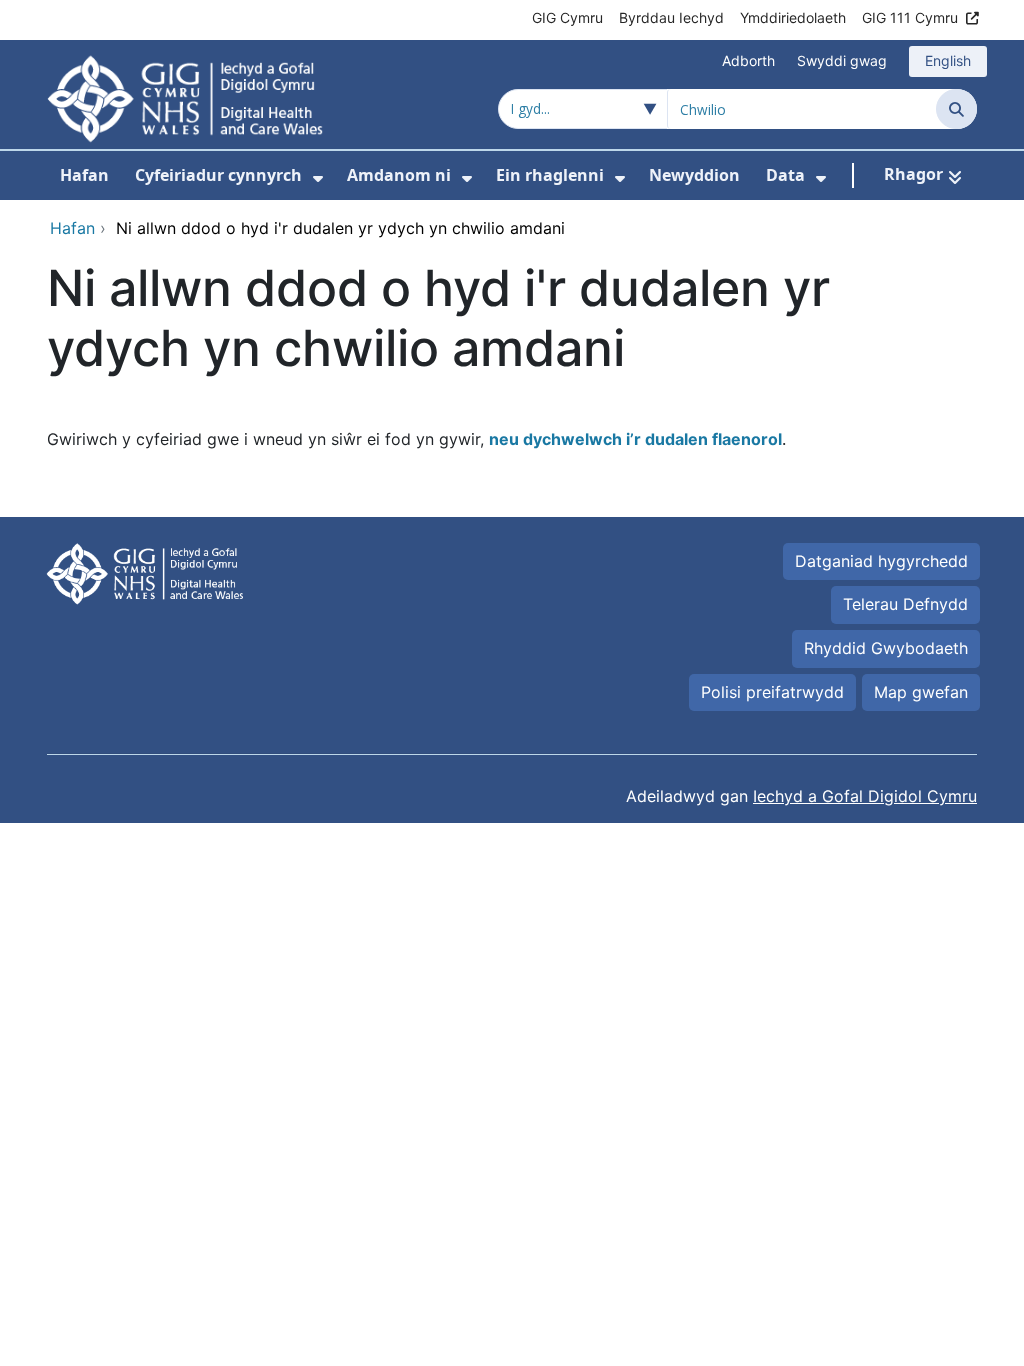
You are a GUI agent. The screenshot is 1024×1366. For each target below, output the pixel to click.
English (948, 60)
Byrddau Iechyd (671, 17)
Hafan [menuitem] (84, 175)
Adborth (748, 60)
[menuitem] (318, 178)
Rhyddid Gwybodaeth (886, 648)
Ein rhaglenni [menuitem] (550, 175)
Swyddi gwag (842, 60)
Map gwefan (921, 692)
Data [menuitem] (785, 175)
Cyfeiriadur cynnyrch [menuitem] (218, 175)
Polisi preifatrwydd (772, 692)
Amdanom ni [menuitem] (399, 175)
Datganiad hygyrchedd (881, 561)
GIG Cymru (567, 17)
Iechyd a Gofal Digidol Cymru (865, 796)
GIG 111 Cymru (910, 17)
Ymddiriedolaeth (793, 17)
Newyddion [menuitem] (694, 175)
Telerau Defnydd (905, 604)
